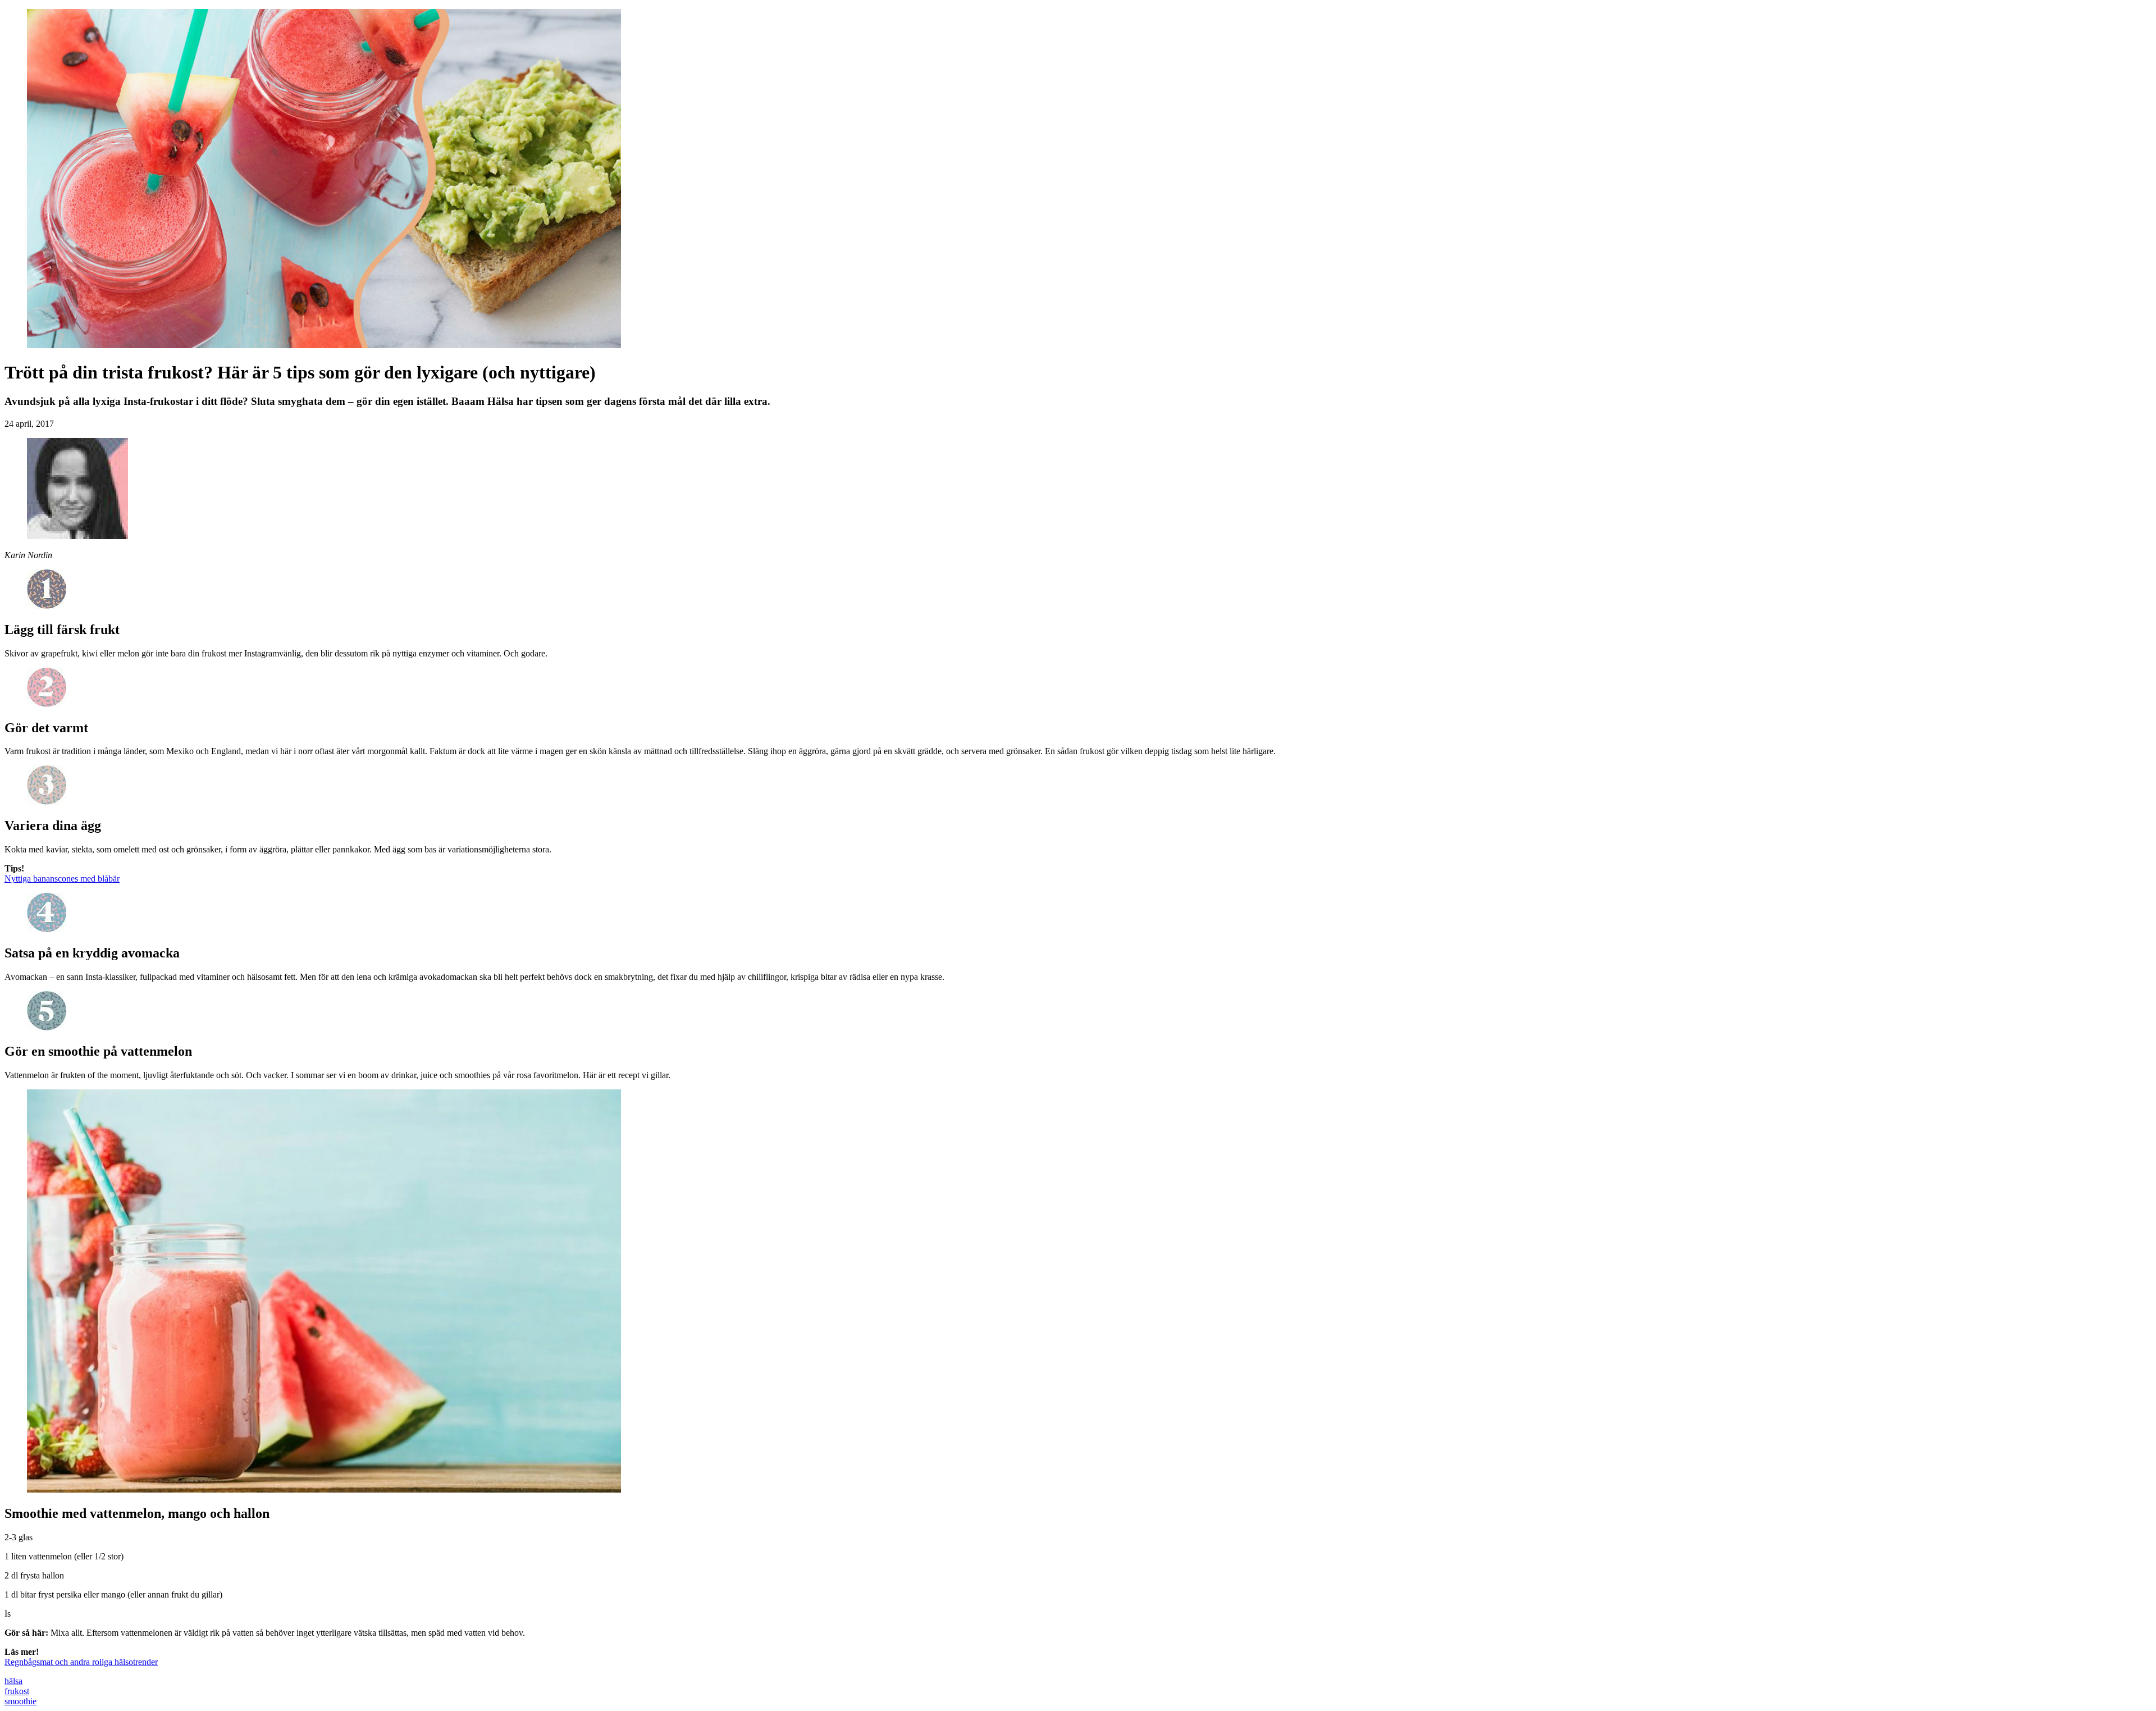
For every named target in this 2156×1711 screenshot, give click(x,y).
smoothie (20, 1701)
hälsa (13, 1681)
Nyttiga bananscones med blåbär (62, 879)
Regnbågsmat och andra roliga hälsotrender (81, 1662)
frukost (17, 1691)
